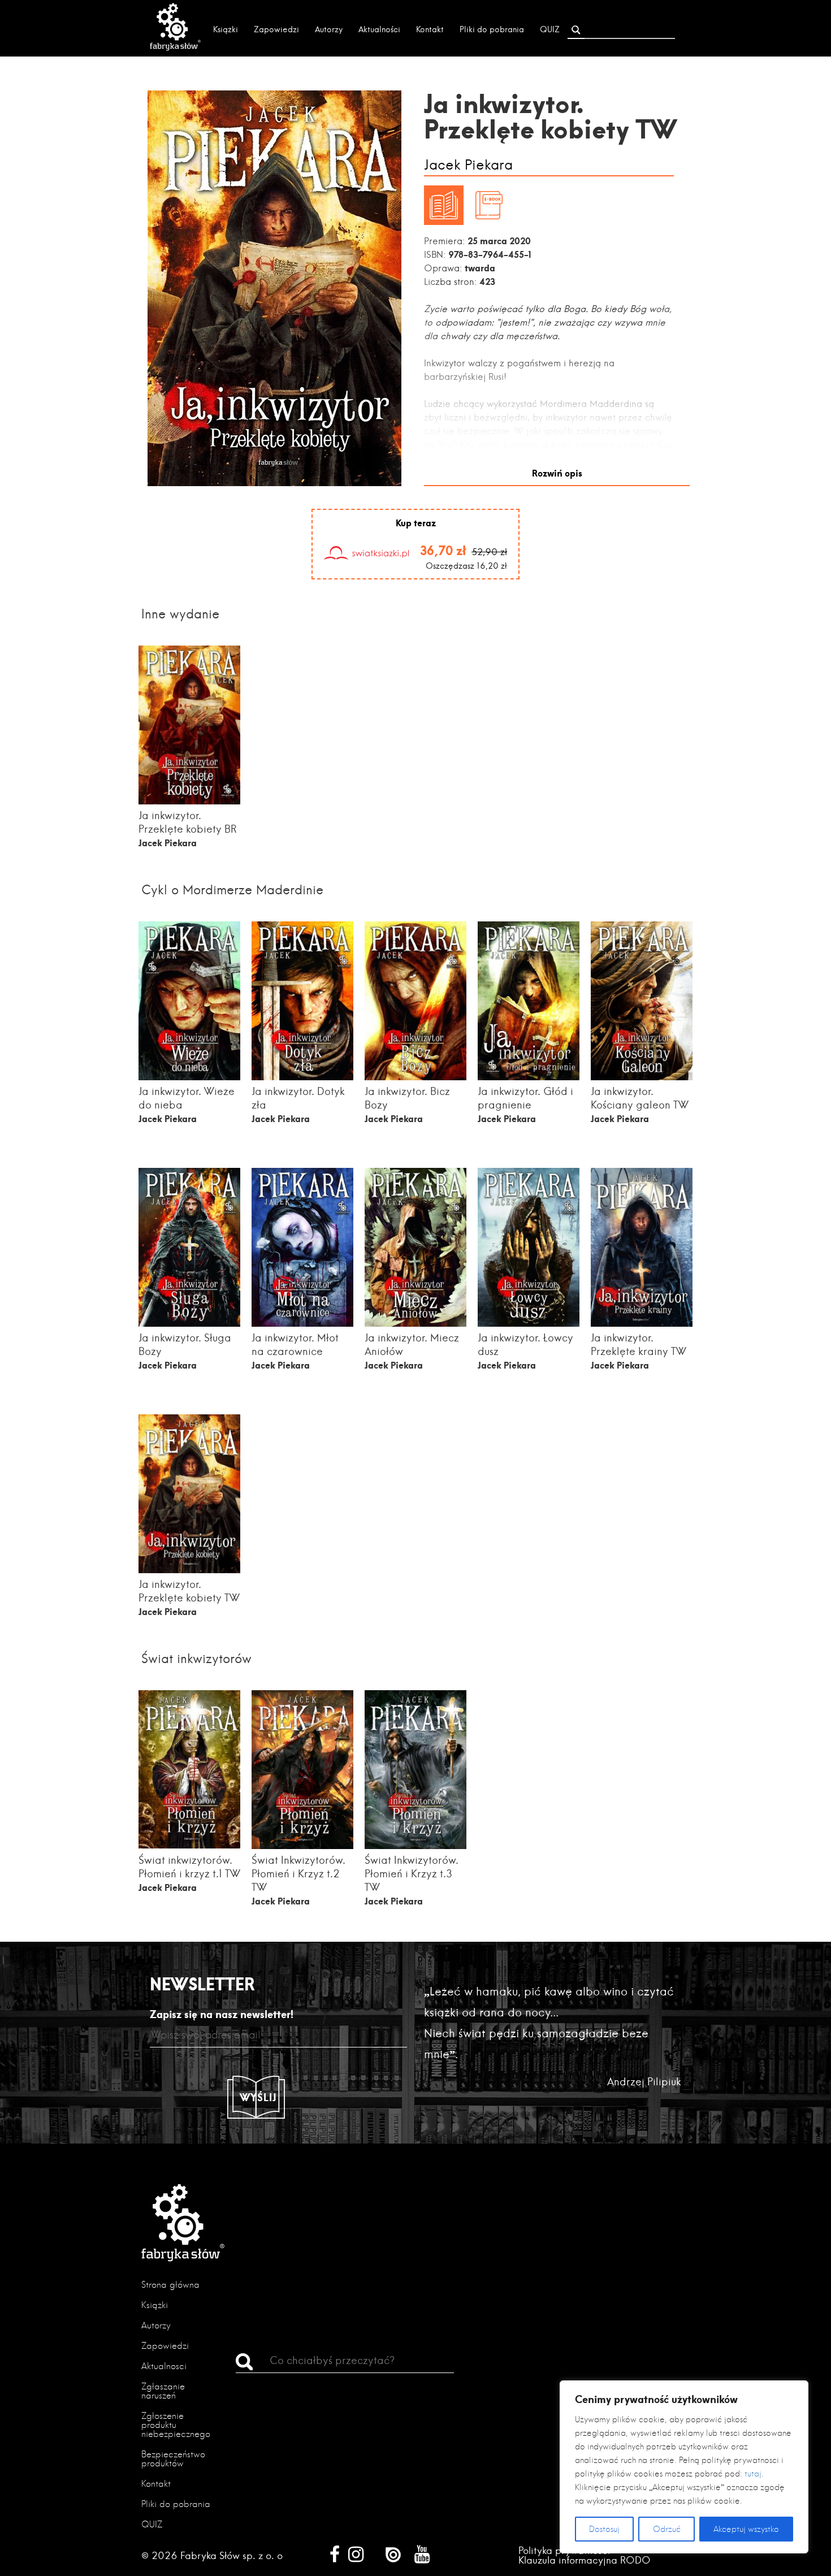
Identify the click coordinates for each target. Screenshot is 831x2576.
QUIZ (550, 29)
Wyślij (258, 2097)
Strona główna (170, 2285)
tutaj (753, 2474)
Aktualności (379, 29)
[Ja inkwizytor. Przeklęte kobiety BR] (189, 801)
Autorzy (329, 29)
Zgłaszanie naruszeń (163, 2391)
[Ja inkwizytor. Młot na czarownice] (302, 1323)
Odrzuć (667, 2529)
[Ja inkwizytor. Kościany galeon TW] (642, 1077)
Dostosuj (604, 2529)
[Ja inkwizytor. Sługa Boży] (189, 1323)
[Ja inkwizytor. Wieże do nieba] (189, 1077)
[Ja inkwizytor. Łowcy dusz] (529, 1323)
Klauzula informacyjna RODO (585, 2560)
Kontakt (430, 29)
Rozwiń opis (557, 473)
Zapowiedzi (276, 29)
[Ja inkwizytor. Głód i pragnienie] (529, 1077)
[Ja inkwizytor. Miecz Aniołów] (415, 1323)
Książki (226, 29)
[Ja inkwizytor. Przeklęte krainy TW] (642, 1326)
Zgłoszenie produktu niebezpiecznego (176, 2425)
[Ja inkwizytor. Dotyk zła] (302, 1077)
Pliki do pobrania (492, 29)
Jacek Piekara (468, 165)
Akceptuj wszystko (746, 2529)
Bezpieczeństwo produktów (173, 2459)
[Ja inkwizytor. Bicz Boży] (415, 1077)
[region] (684, 2467)
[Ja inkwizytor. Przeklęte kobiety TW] (189, 1570)
